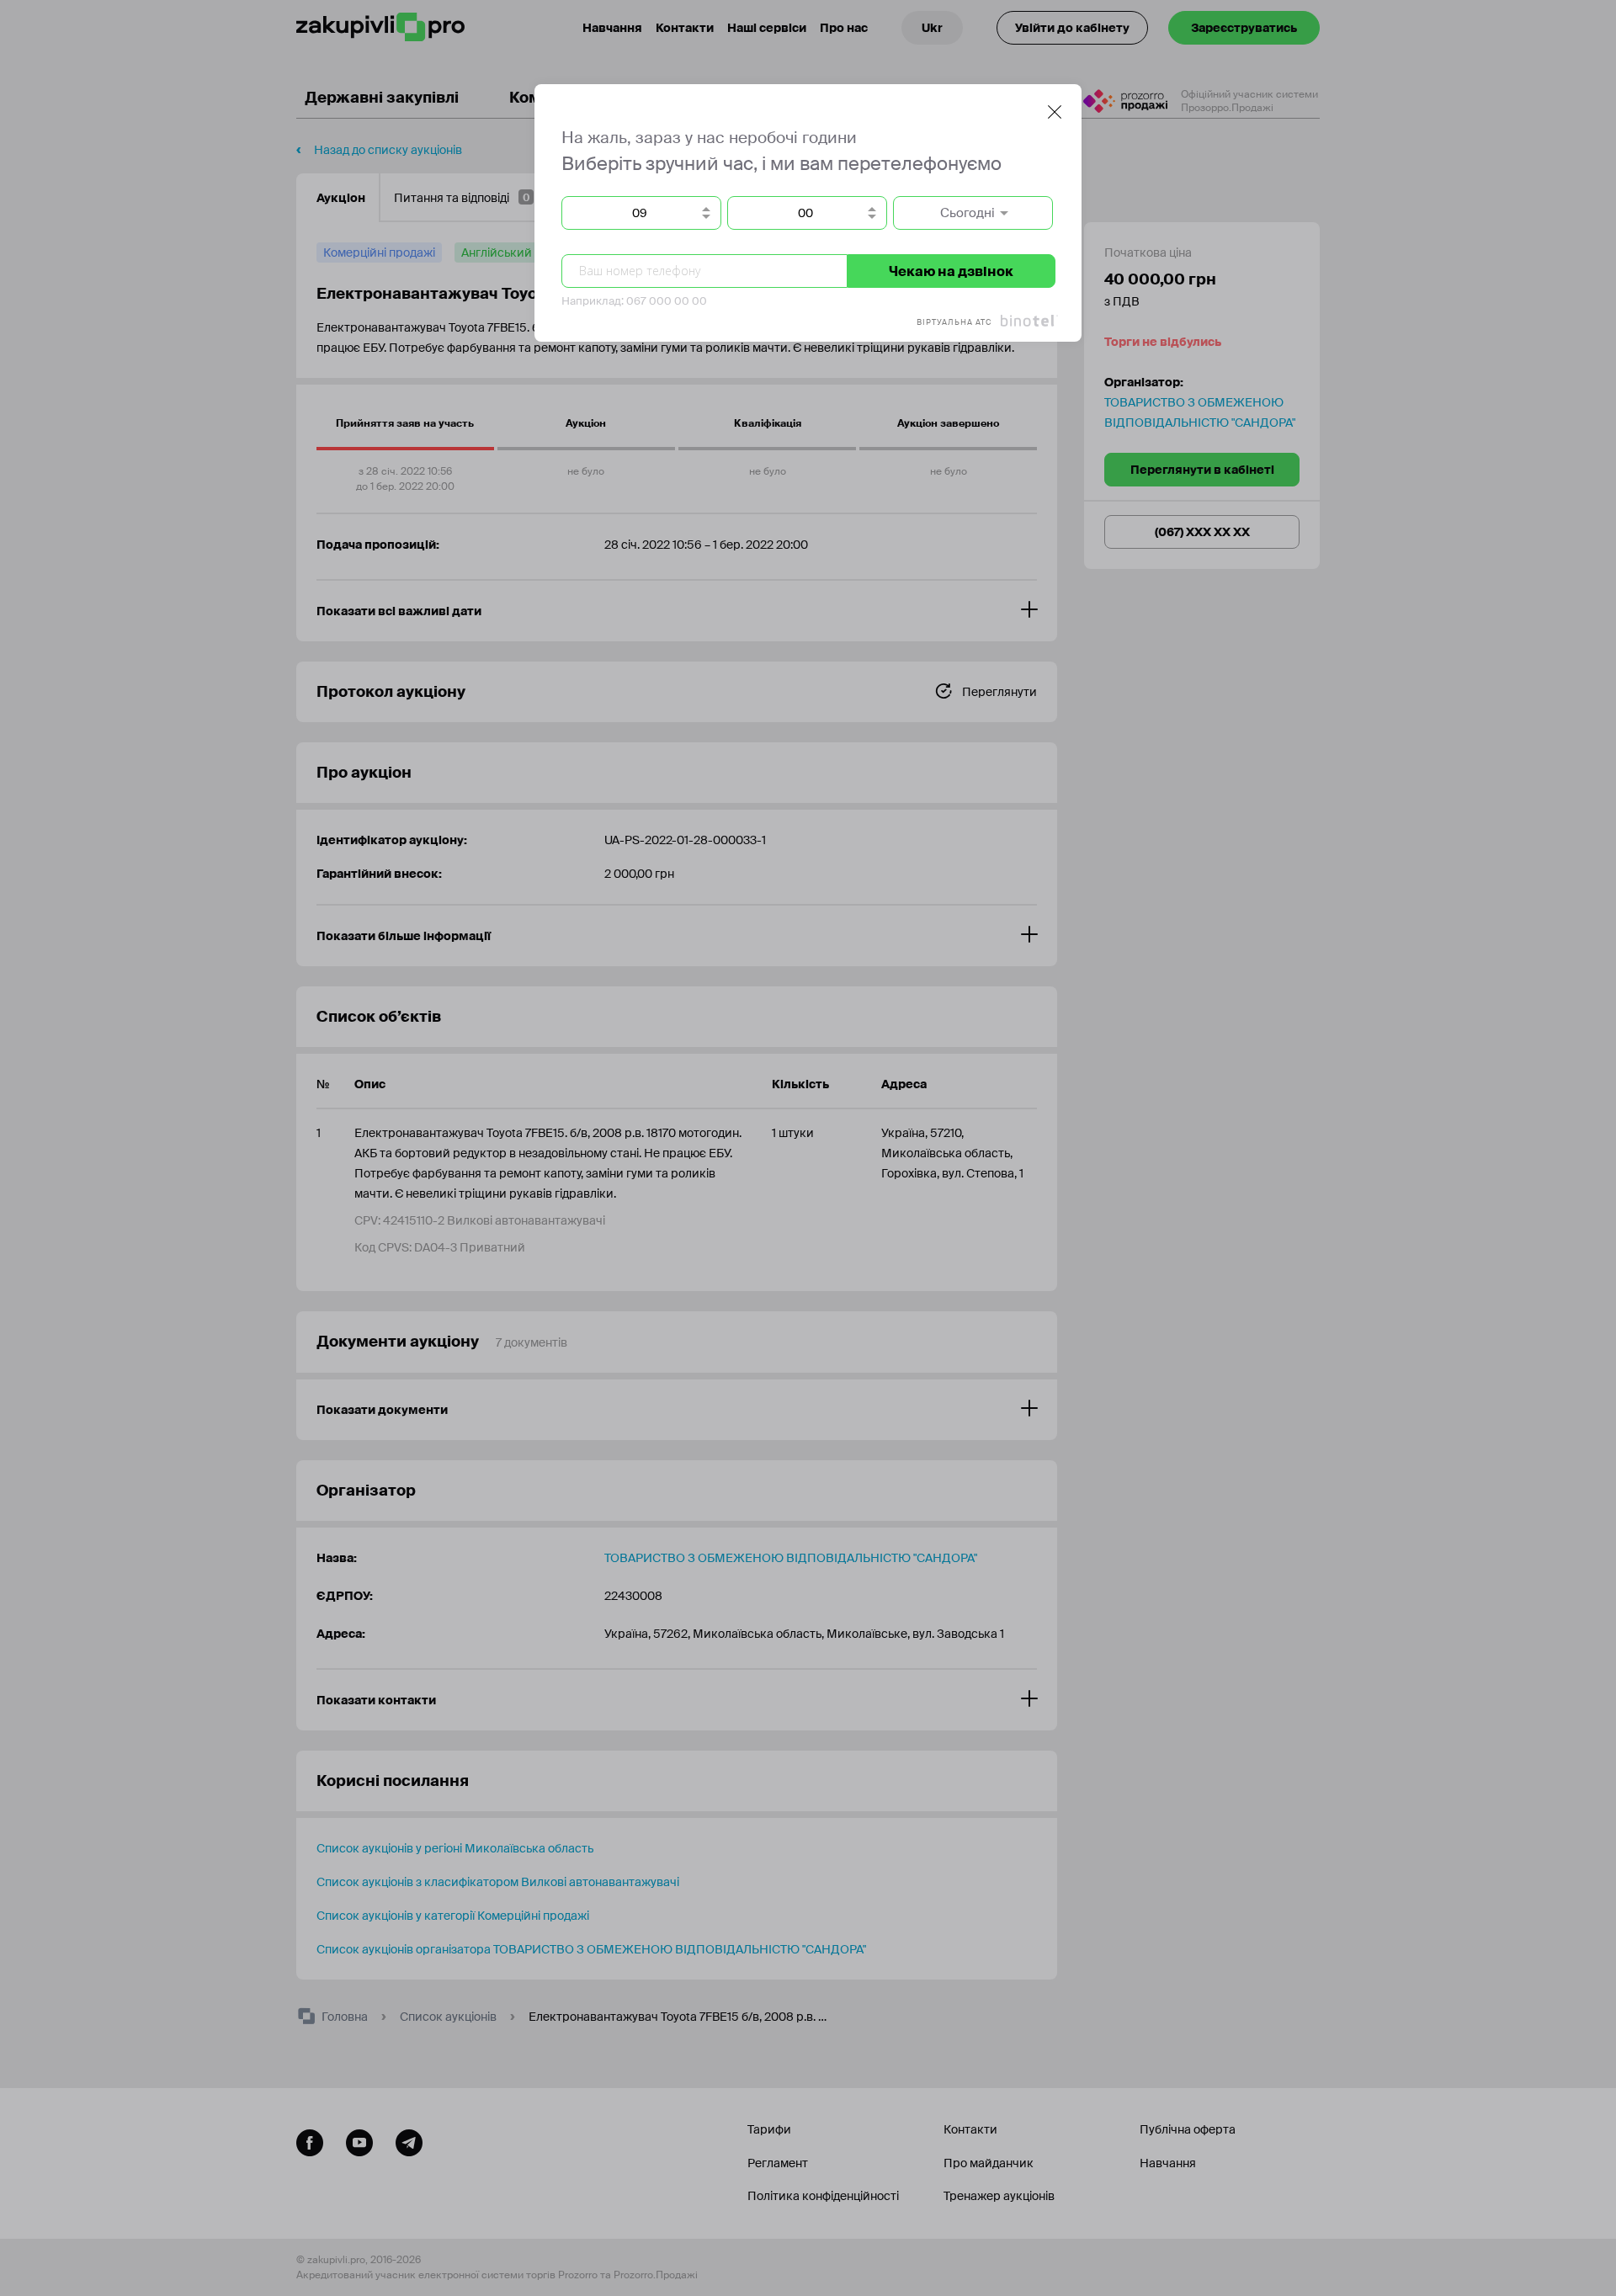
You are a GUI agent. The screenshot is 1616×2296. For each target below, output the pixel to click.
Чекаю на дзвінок (951, 271)
